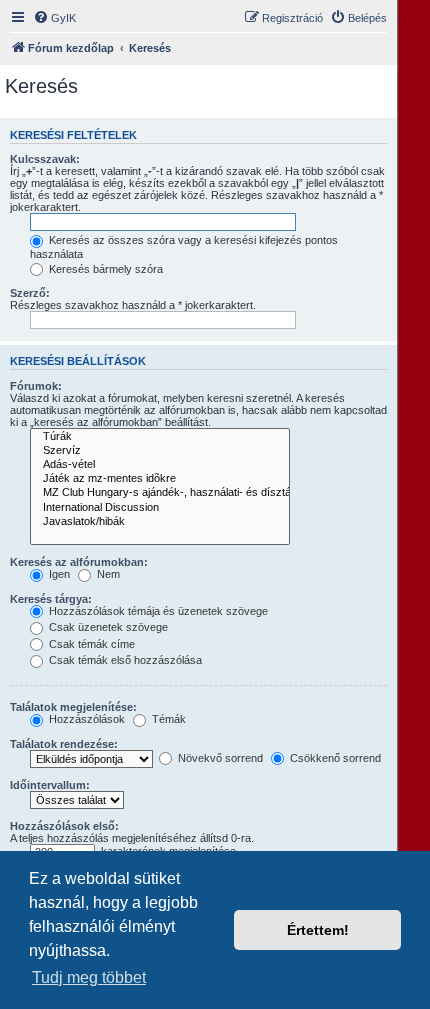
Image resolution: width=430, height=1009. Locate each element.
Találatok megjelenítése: (73, 707)
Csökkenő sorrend (334, 758)
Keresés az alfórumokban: (79, 562)
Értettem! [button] (318, 930)
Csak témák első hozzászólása (124, 660)
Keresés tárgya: (51, 599)
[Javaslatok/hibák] (160, 522)
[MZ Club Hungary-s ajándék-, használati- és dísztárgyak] (160, 493)
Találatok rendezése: (64, 744)
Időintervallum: (50, 785)
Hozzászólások (85, 719)
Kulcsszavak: (45, 159)
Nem (107, 574)
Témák (167, 719)
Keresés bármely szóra (104, 269)
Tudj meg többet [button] (89, 977)
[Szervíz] (160, 451)
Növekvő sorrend (219, 758)
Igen (58, 574)
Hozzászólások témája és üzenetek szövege (157, 611)
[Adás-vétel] (160, 465)
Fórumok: (36, 386)
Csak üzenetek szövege (107, 627)
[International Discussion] (160, 508)
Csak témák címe (90, 644)
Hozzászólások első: (64, 826)
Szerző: (30, 293)
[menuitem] (54, 18)
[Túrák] (160, 437)
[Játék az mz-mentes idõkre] (160, 479)
